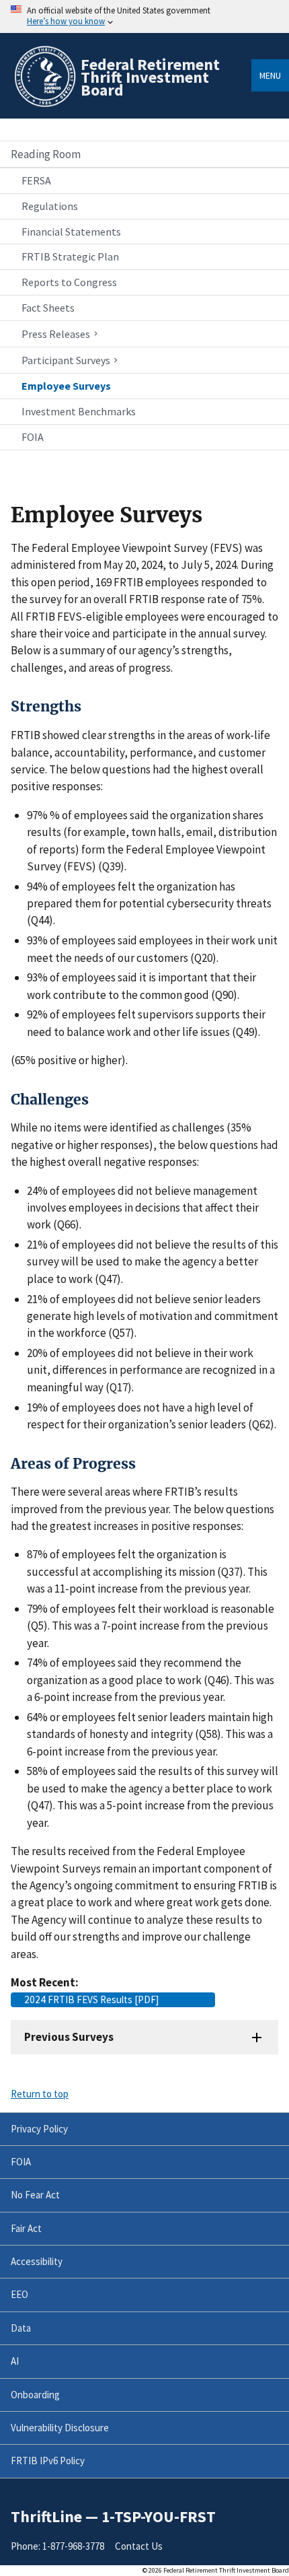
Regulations (50, 206)
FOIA (33, 437)
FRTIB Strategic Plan (70, 256)
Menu (270, 75)
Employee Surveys (66, 386)
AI (15, 2361)
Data (21, 2328)
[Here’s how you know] (144, 16)
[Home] (44, 105)
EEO (19, 2294)
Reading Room (46, 154)
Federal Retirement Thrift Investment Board (150, 77)
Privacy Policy (39, 2129)
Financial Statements (71, 232)
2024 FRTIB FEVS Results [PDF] (92, 1999)
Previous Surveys (69, 2037)
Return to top (40, 2094)
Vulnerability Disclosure (60, 2428)
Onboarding (35, 2395)
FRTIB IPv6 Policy (48, 2461)
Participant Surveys (66, 361)
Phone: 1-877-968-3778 (57, 2546)
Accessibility (37, 2261)
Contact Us (139, 2546)
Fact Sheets (48, 308)
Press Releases (56, 334)
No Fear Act (35, 2195)
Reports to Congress (69, 282)
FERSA (36, 180)
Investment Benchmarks (79, 411)
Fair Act (26, 2228)
